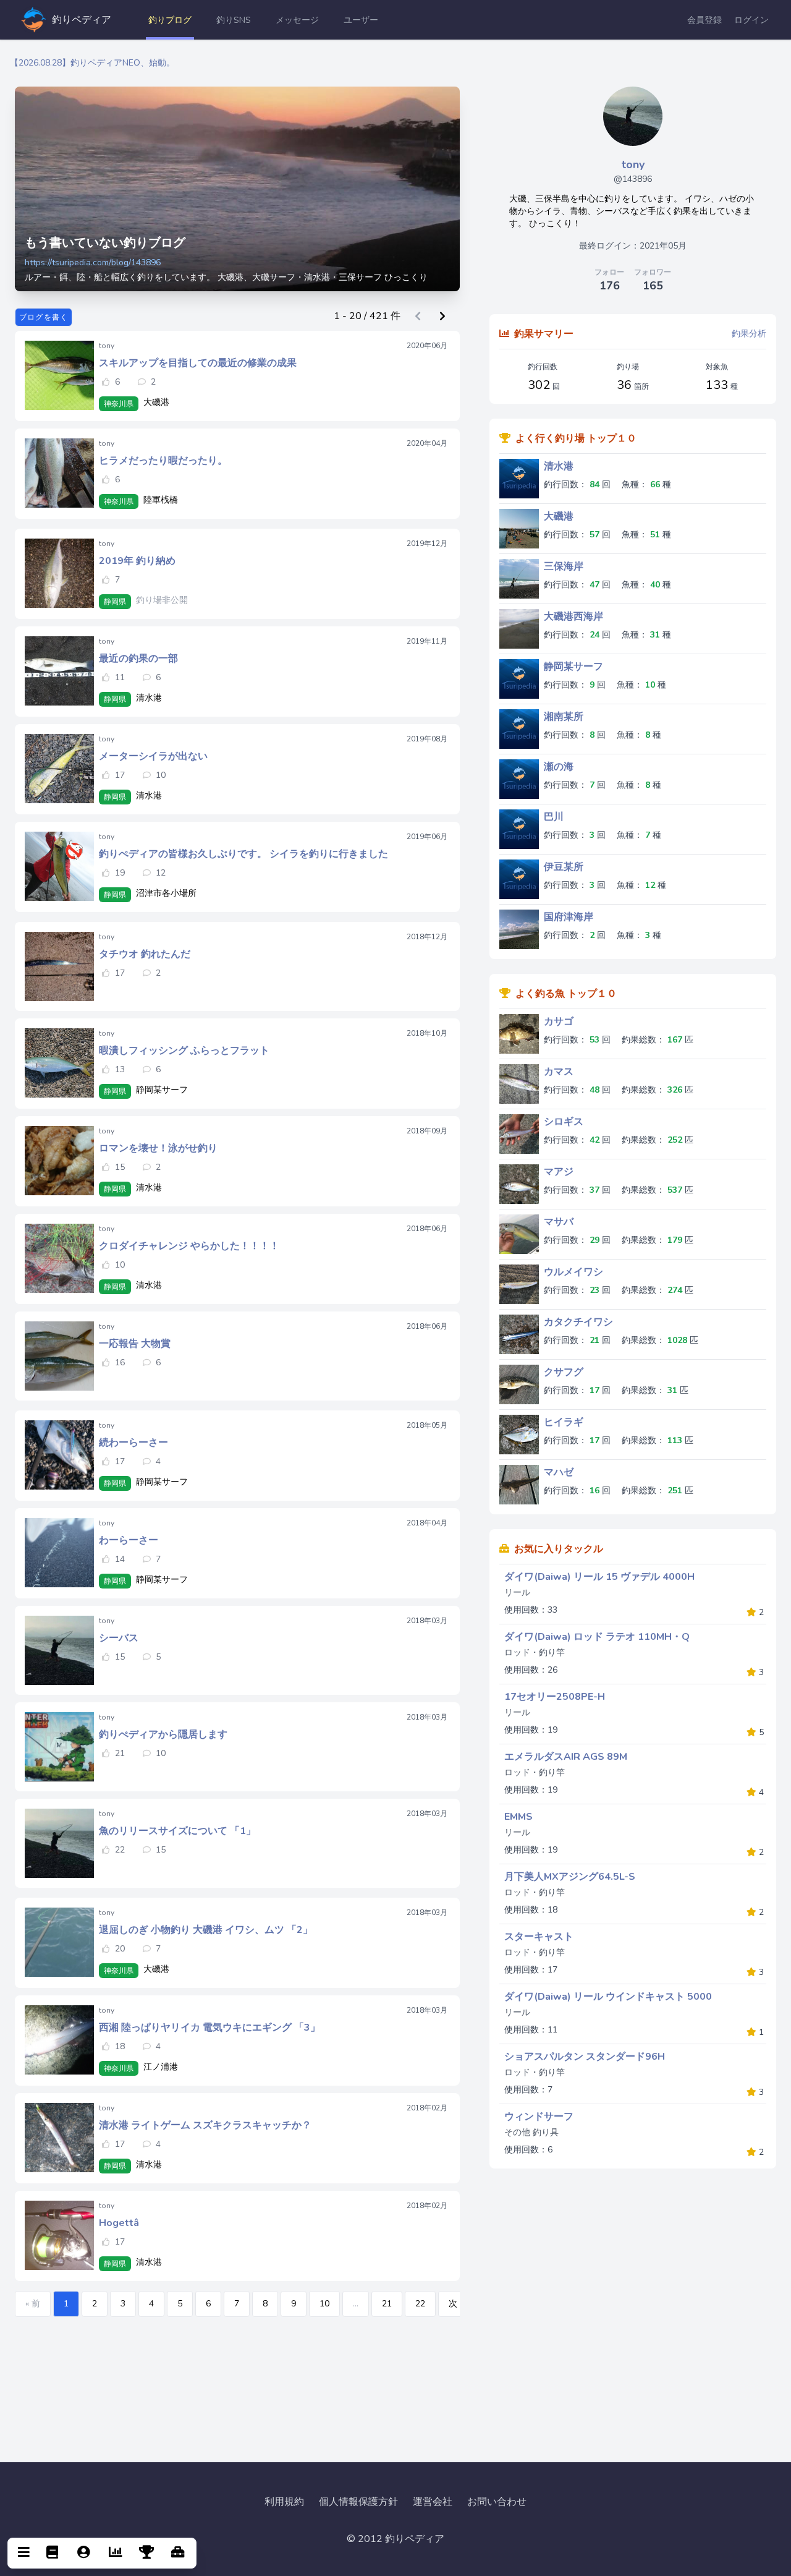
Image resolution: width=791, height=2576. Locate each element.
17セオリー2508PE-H (555, 1697)
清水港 (559, 466)
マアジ (559, 1172)
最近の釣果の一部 (138, 659)
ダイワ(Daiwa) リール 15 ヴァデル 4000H (599, 1577)
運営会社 (433, 2502)
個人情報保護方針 (358, 2502)
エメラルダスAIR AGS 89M (566, 1757)
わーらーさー (129, 1540)
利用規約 (284, 2502)
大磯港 (559, 516)
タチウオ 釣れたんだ (145, 954)
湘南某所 (564, 717)
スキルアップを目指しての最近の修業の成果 (198, 363)
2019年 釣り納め (137, 561)
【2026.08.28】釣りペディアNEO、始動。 (92, 63)
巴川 (554, 817)
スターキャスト (539, 1937)
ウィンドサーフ (539, 2117)
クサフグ (564, 1372)
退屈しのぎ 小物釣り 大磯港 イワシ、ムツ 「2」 (206, 1930)
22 (420, 2304)
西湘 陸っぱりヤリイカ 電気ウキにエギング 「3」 (209, 2028)
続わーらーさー (133, 1443)
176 (610, 286)
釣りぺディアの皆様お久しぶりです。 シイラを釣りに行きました (243, 854)
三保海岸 (564, 566)
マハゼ (559, 1472)
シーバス (119, 1638)
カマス (559, 1072)
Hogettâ (119, 2223)
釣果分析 (749, 334)
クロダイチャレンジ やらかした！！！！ (189, 1246)
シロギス (564, 1122)
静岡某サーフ (573, 667)
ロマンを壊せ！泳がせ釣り (158, 1148)
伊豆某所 (564, 867)
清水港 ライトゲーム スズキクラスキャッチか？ (205, 2125)
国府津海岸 (569, 917)
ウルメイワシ (573, 1272)
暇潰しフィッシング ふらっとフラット (184, 1051)
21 (387, 2304)
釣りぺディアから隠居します (163, 1734)
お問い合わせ (497, 2502)
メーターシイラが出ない (153, 756)
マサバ (559, 1222)
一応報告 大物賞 (135, 1344)
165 (653, 286)
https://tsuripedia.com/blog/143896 (93, 262)
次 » (456, 2304)
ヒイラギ (564, 1422)
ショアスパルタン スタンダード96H (585, 2057)
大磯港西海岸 (573, 616)
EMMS (518, 1817)
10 (324, 2304)
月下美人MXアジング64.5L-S (570, 1877)
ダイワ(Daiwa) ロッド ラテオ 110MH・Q (597, 1637)
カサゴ (559, 1021)
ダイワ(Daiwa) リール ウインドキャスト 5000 (608, 1997)
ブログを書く (44, 317)
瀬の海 (559, 767)
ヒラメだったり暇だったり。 (163, 461)
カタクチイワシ (578, 1322)
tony (633, 164)
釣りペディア (82, 20)
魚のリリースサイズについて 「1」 (177, 1831)
